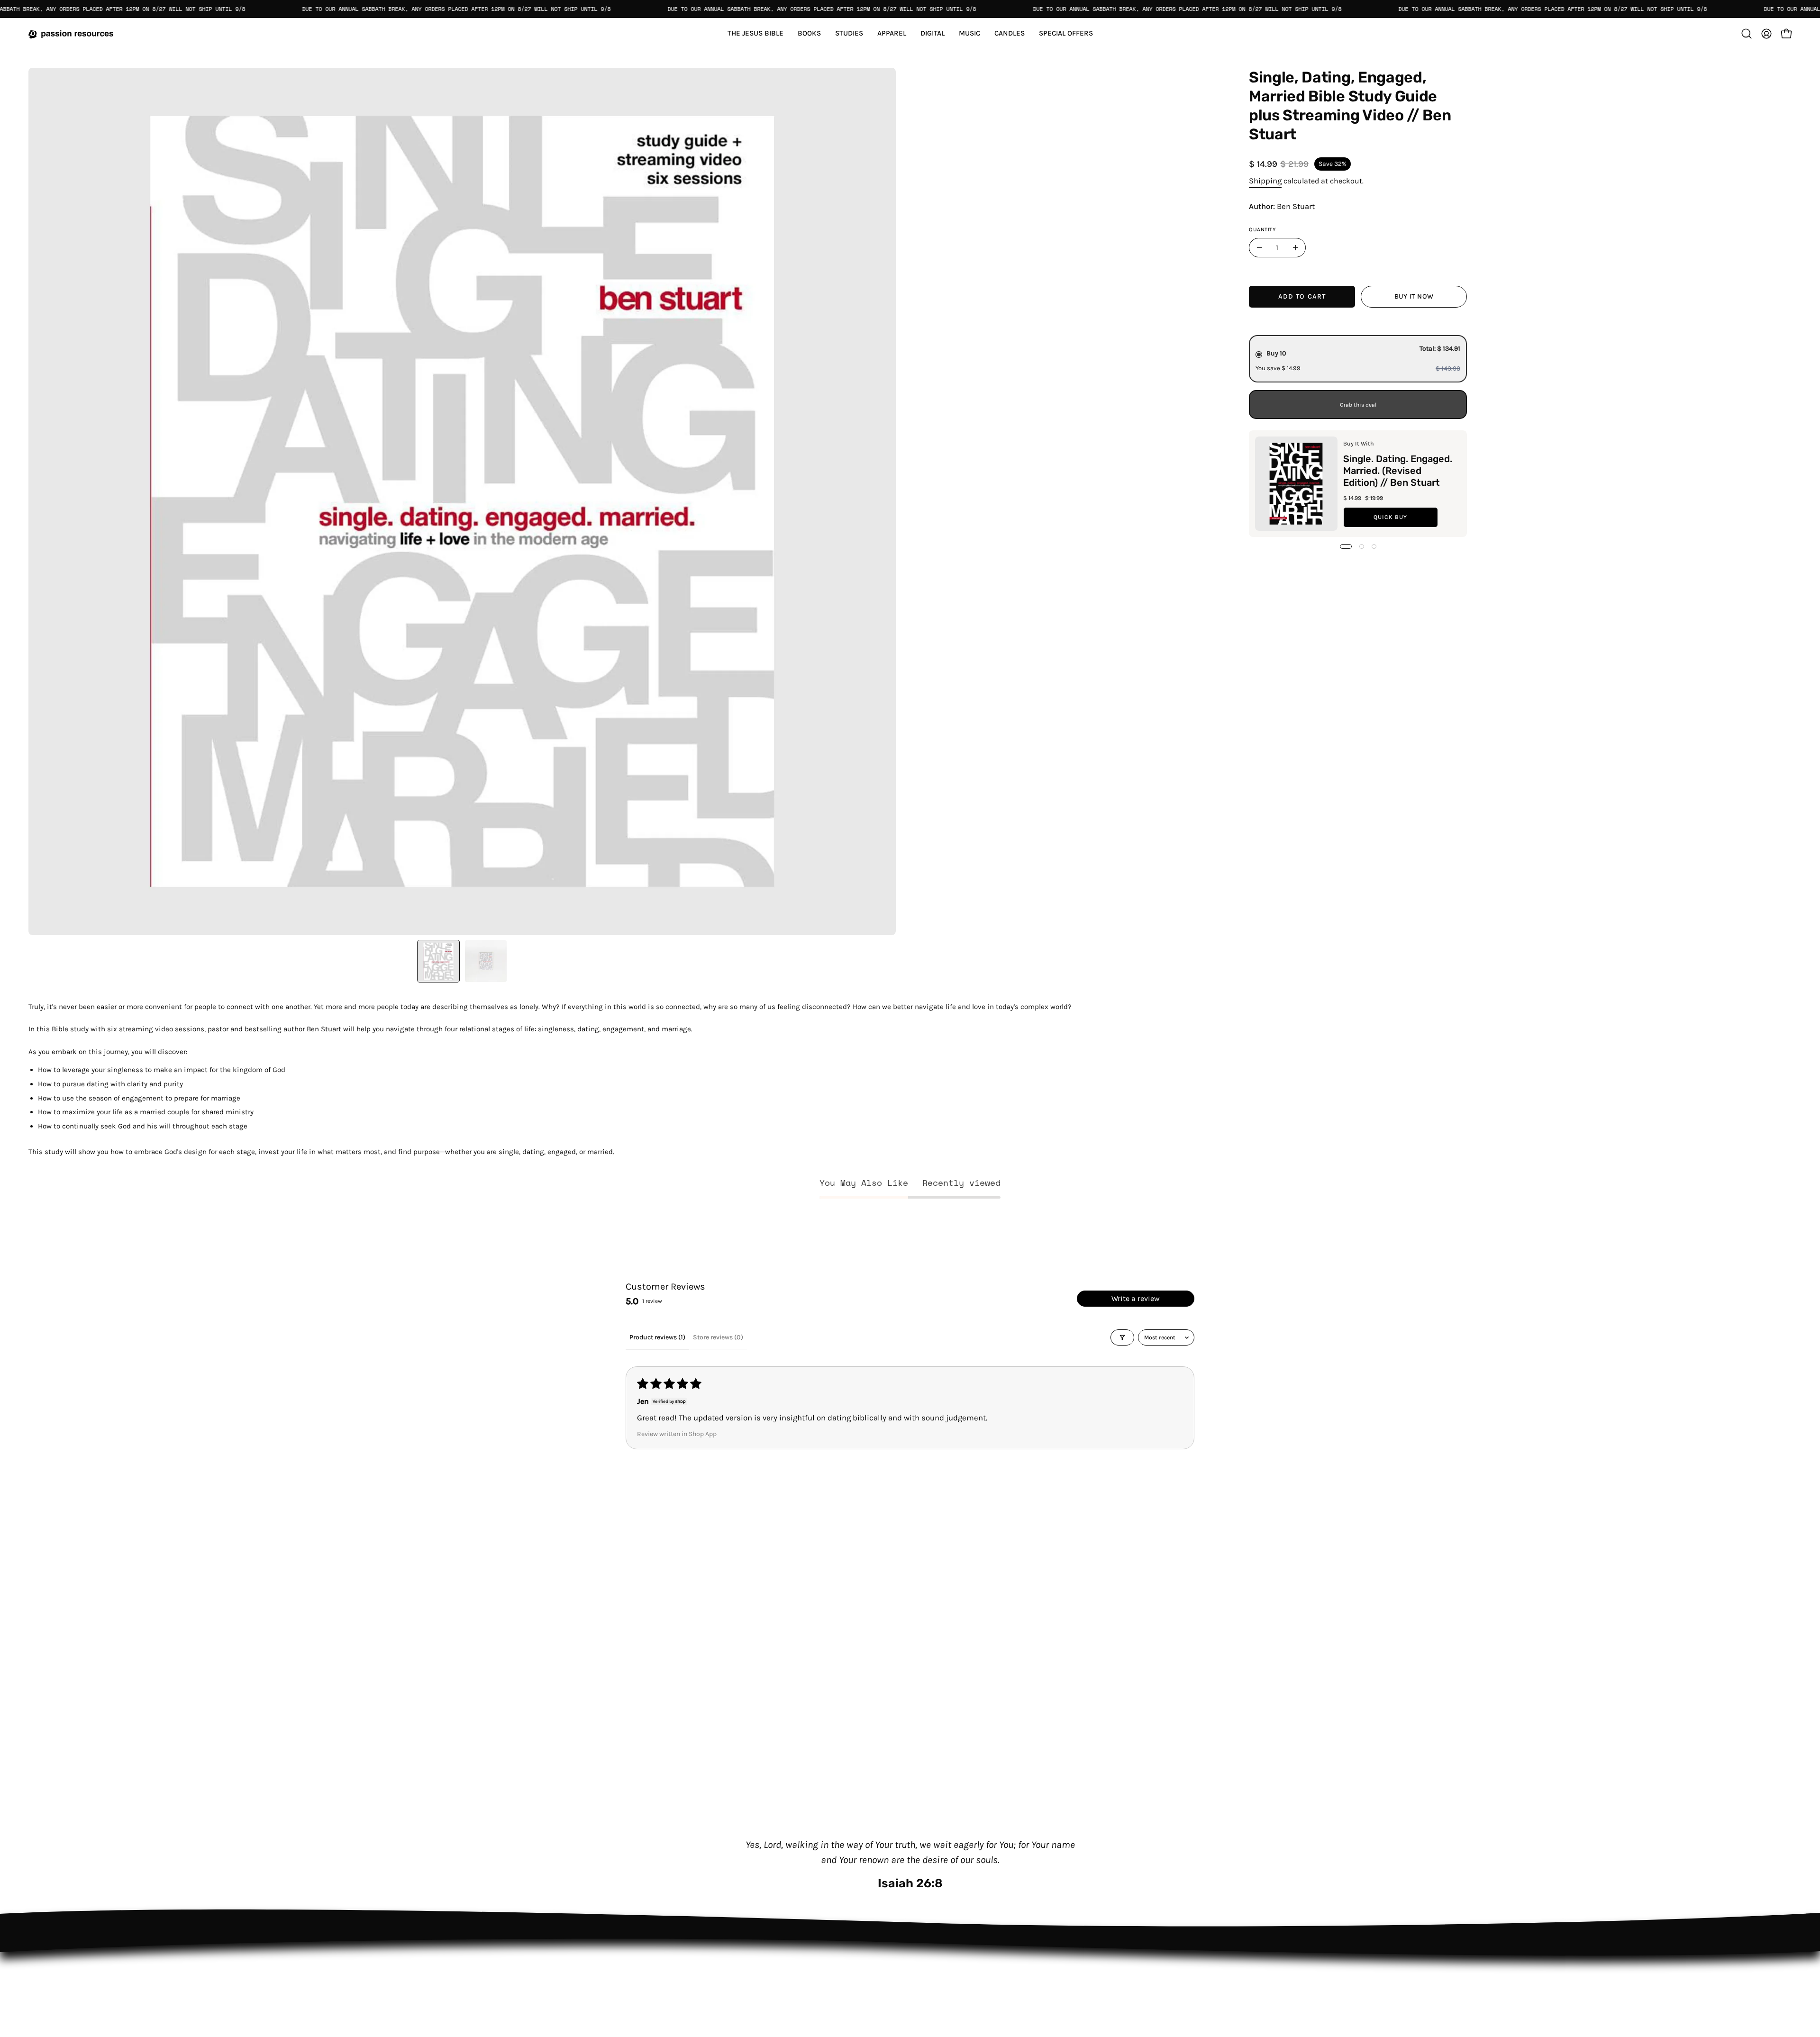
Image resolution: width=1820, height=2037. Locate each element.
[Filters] (1122, 1337)
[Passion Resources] (71, 33)
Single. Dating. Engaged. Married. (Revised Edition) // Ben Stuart (1398, 470)
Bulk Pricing (748, 1963)
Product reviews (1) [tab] (657, 1337)
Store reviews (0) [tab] (718, 1337)
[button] (1066, 33)
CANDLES (614, 1963)
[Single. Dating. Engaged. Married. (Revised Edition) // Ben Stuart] (1296, 484)
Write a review (1136, 1298)
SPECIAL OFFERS (626, 1979)
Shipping (1265, 180)
